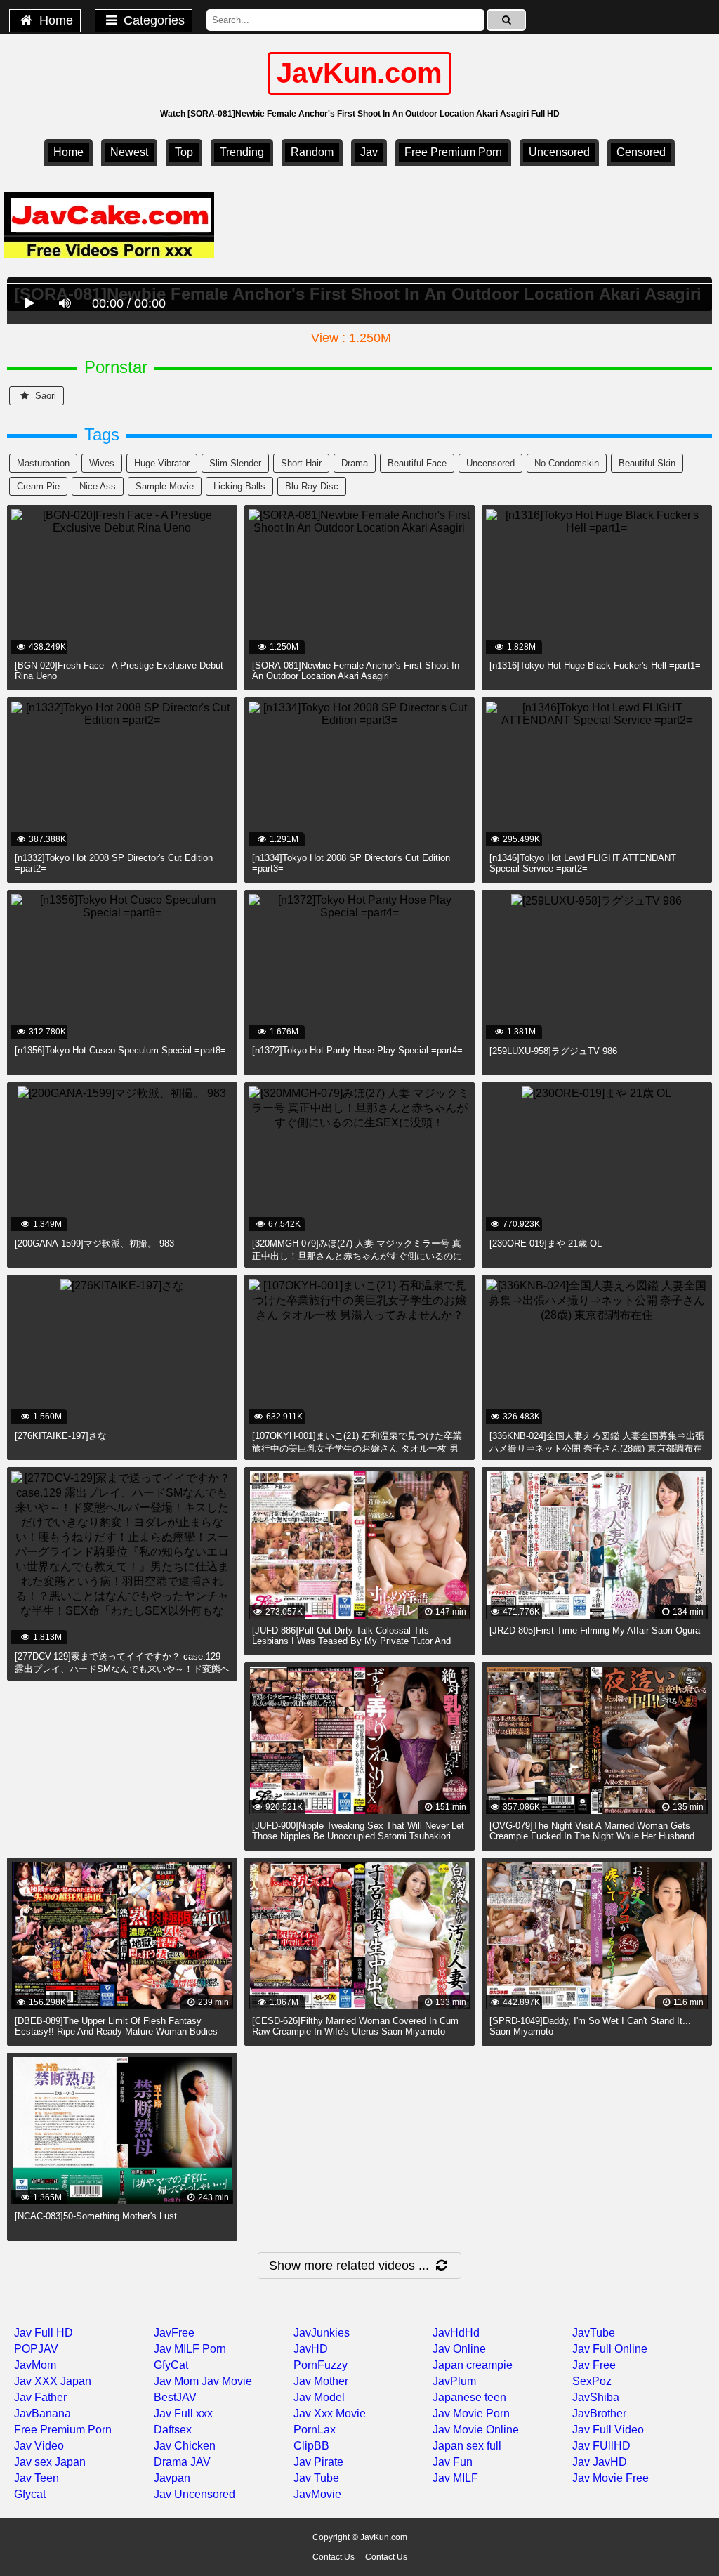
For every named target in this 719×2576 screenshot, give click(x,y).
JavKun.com (359, 73)
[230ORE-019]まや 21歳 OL (546, 1243)
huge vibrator (162, 463)
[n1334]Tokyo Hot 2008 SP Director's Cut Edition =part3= (351, 863)
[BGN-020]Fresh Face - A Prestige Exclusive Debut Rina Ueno (119, 671)
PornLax (315, 2430)
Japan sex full (467, 2446)
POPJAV (36, 2349)
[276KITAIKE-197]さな (61, 1436)
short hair (301, 463)
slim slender (235, 463)
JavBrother (599, 2413)
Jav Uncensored (194, 2494)
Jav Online (459, 2349)
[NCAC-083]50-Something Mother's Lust (96, 2216)
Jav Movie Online (476, 2430)
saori (44, 396)
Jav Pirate (318, 2462)
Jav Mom (176, 2381)
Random (312, 152)
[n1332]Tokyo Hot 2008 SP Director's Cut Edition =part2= (114, 863)
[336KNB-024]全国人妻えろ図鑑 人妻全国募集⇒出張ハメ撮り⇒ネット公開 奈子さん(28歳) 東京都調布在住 (597, 1448)
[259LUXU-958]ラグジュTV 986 (553, 1051)
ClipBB (311, 2446)
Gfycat (30, 2494)
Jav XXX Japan (53, 2381)
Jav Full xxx (183, 2413)
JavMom (35, 2365)
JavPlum (454, 2381)
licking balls (239, 486)
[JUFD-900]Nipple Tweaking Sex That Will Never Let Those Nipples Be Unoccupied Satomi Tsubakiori (358, 1831)
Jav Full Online (610, 2349)
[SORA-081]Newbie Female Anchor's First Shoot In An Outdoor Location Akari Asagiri (356, 671)
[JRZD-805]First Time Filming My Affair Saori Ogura (595, 1630)
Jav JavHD (600, 2462)
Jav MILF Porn (190, 2349)
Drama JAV (182, 2462)
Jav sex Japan (50, 2462)
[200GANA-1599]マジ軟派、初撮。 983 (94, 1243)
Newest (129, 152)
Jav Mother (321, 2381)
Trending (242, 152)
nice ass (98, 486)
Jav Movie (227, 2381)
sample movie (165, 486)
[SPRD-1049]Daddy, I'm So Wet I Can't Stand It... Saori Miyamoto (590, 2026)
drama (355, 463)
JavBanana (42, 2413)
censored (641, 152)
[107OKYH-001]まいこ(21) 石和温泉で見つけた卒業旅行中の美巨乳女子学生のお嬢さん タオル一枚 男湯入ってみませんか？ (357, 1448)
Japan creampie (473, 2365)
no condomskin (567, 463)
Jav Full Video (608, 2430)
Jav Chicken (185, 2446)
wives (102, 463)
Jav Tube (316, 2478)
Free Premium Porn (453, 152)
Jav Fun (453, 2462)
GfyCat (171, 2365)
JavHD (311, 2349)
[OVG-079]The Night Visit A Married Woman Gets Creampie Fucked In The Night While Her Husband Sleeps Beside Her (592, 1836)
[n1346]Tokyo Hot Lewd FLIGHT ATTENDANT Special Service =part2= (583, 863)
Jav (369, 152)
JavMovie (317, 2494)
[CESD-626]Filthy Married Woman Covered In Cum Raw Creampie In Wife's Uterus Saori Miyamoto (355, 2026)
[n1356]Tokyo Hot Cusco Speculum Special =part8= (120, 1050)
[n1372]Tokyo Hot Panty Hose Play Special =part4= (357, 1050)
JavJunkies (322, 2333)
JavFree (174, 2333)
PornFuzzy (321, 2365)
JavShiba (596, 2397)
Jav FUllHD (601, 2446)
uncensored (559, 152)
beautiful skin (647, 463)
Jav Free (594, 2365)
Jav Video (39, 2446)
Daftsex (173, 2430)
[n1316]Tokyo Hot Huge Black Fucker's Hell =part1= (595, 665)
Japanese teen (469, 2397)
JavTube (594, 2333)
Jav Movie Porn (471, 2413)
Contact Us (334, 2557)
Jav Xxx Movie (330, 2413)
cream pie (38, 486)
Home (54, 20)
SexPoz (592, 2381)
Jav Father (40, 2397)
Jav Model (319, 2397)
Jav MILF (455, 2478)
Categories (152, 20)
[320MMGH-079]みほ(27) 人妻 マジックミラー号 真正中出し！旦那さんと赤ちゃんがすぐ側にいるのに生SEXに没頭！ (357, 1256)
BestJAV (175, 2397)
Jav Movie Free (611, 2478)
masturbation (43, 463)
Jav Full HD (44, 2333)
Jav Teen (37, 2478)
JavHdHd (456, 2333)
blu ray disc (312, 486)
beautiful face (417, 463)
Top (184, 152)
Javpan (172, 2478)
